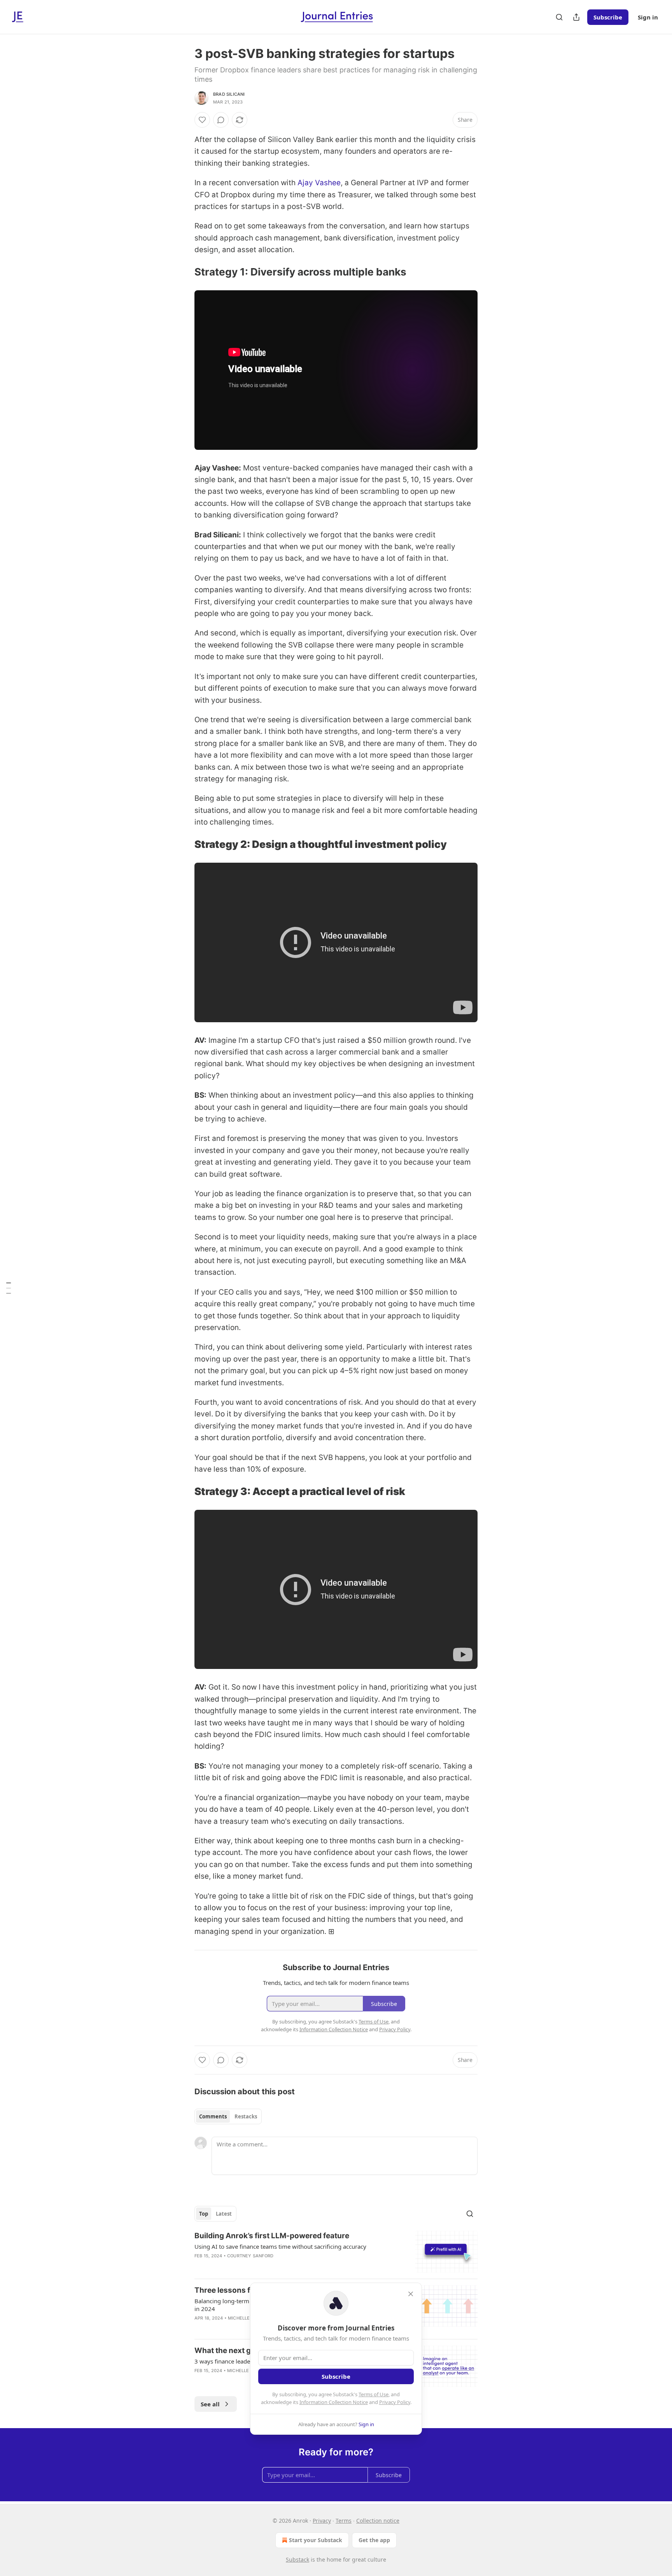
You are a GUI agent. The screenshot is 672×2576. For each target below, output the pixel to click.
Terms (344, 2521)
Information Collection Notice (334, 2402)
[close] (411, 2294)
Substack (297, 2559)
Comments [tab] (213, 2116)
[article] (336, 2252)
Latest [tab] (224, 2214)
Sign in (648, 17)
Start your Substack (316, 2540)
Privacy (322, 2521)
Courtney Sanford (250, 2256)
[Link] (184, 272)
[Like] (202, 120)
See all (210, 2404)
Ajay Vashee (319, 183)
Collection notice (378, 2521)
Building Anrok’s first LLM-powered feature (272, 2236)
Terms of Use (374, 2394)
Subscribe (608, 17)
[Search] (559, 17)
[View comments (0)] (221, 120)
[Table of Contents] (9, 1288)
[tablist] (228, 2116)
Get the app (374, 2540)
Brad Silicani (229, 94)
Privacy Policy (395, 2402)
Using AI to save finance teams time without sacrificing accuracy (280, 2246)
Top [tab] (204, 2214)
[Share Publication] (576, 17)
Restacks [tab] (246, 2116)
